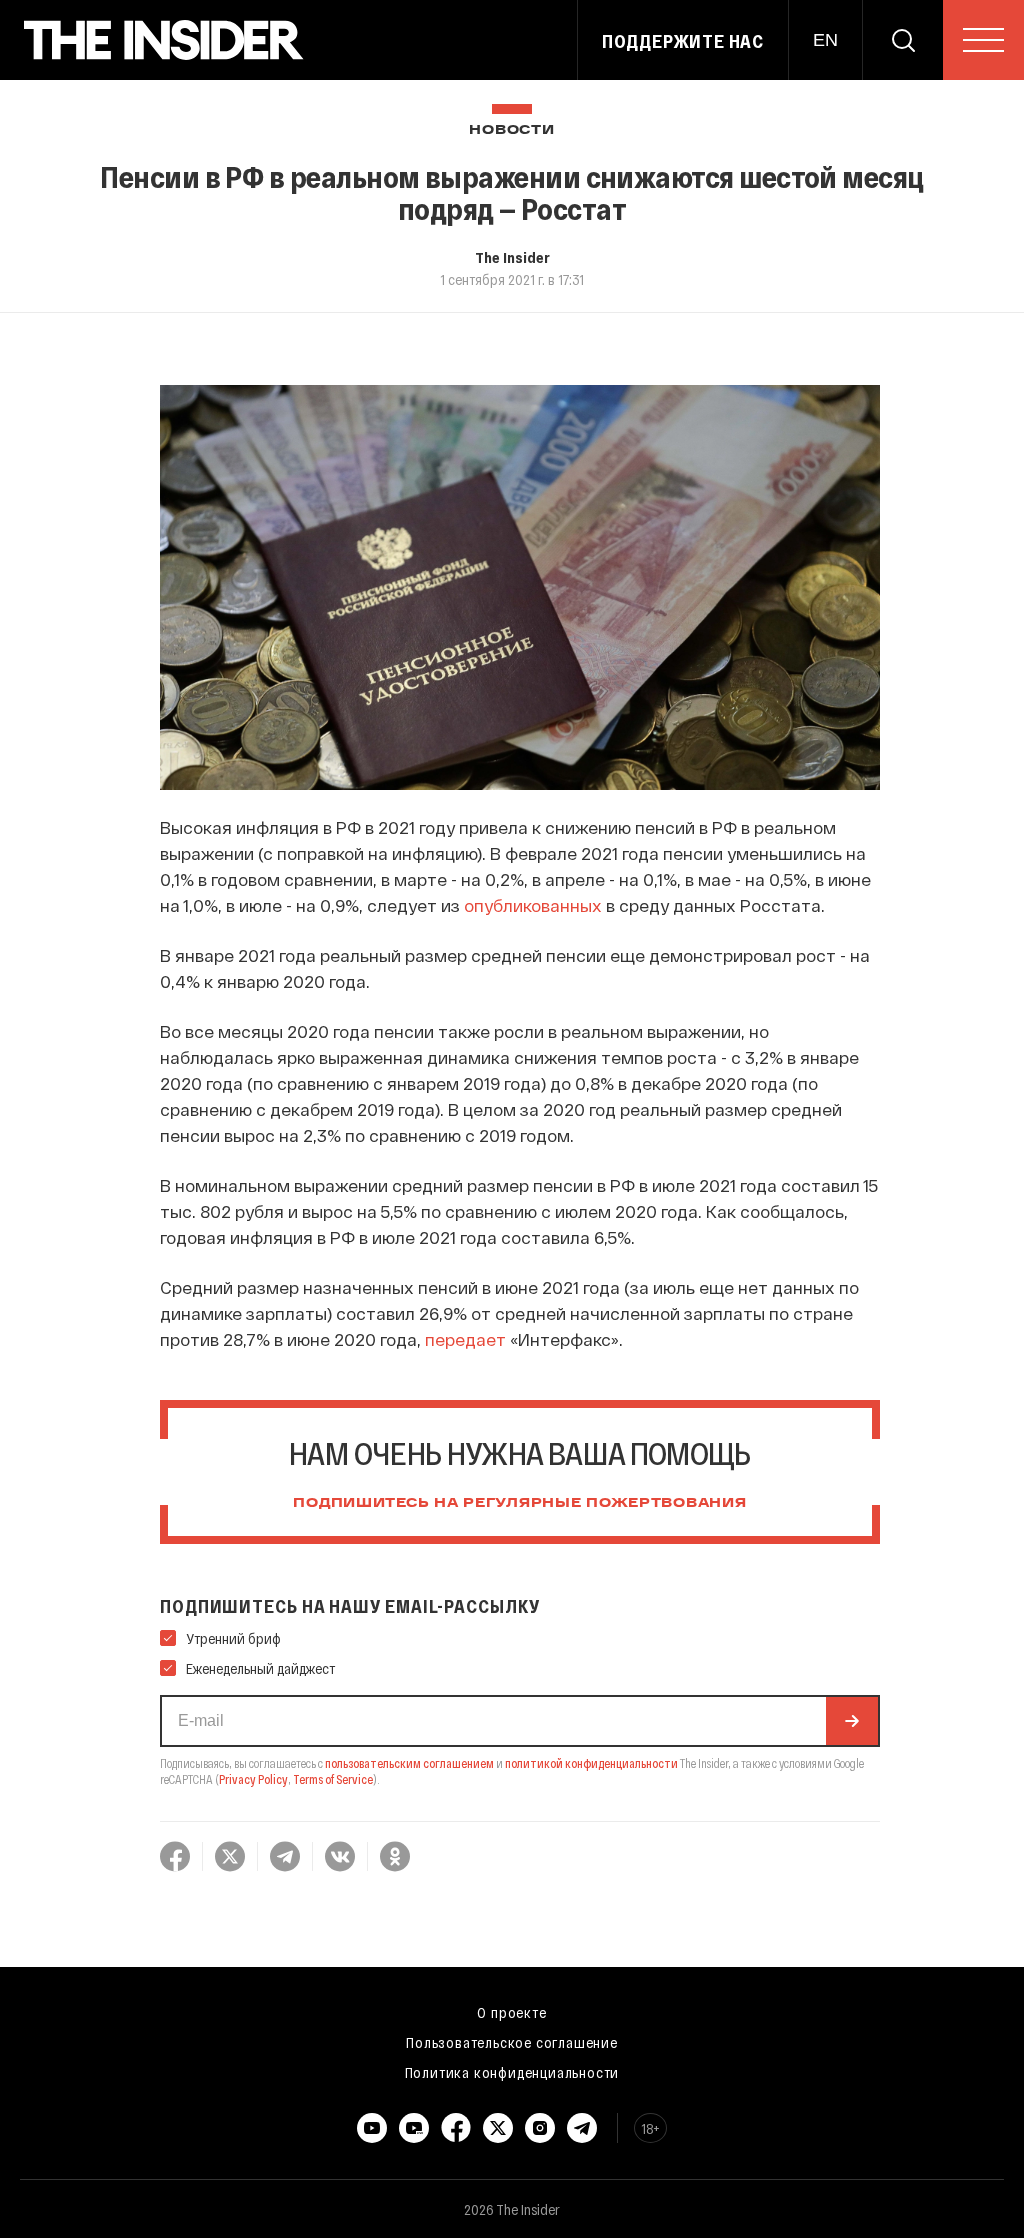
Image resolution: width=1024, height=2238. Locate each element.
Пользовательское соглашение (512, 2042)
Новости (511, 130)
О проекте (511, 2012)
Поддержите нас (683, 41)
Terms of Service (333, 1779)
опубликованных (533, 905)
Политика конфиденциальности (512, 2072)
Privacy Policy (253, 1779)
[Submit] (852, 1721)
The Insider (512, 257)
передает (465, 1339)
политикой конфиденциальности (591, 1763)
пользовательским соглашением (409, 1763)
